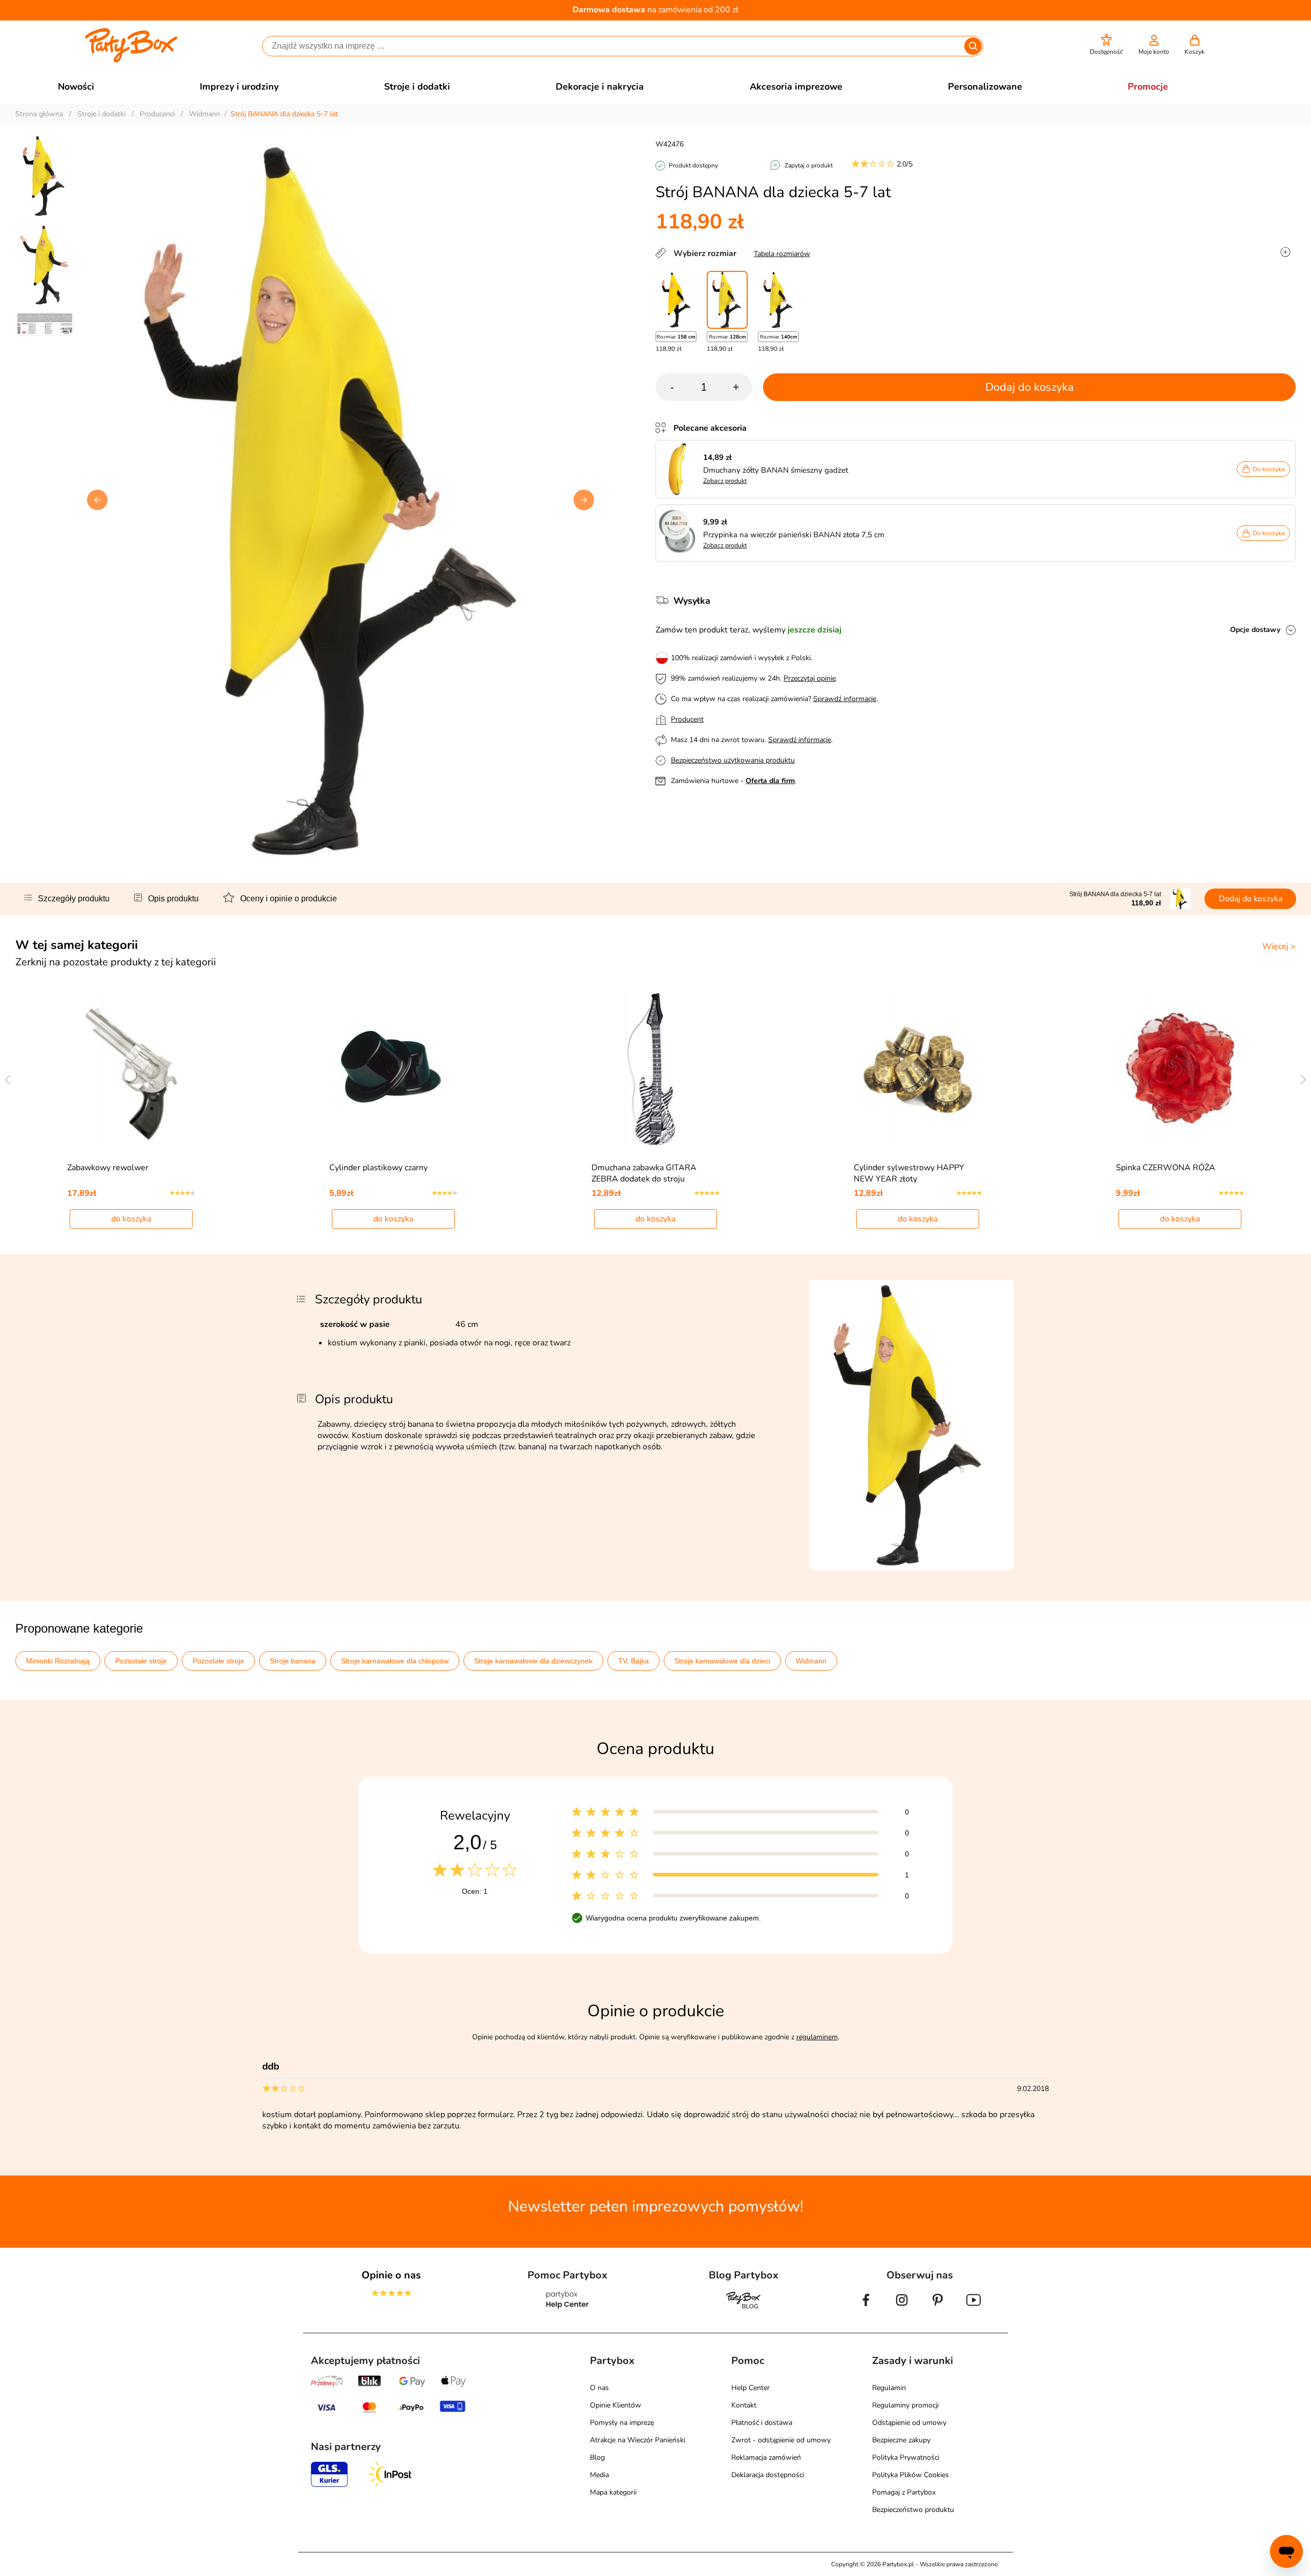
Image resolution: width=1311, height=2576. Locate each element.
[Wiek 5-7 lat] (727, 300)
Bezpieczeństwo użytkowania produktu (733, 760)
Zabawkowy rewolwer (108, 1168)
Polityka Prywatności (906, 2457)
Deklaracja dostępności (768, 2475)
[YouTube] (974, 2308)
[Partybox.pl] (131, 60)
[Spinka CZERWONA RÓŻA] (1180, 1070)
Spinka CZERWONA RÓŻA (1166, 1168)
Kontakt (744, 2405)
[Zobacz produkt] (680, 469)
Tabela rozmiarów (782, 254)
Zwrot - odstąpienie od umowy (781, 2440)
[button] (1106, 45)
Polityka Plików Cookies (911, 2475)
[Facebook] (866, 2308)
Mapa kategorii (613, 2492)
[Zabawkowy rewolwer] (131, 1070)
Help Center (750, 2388)
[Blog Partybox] (744, 2308)
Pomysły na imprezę (622, 2423)
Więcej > (1279, 946)
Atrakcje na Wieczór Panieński (638, 2440)
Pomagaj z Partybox (904, 2492)
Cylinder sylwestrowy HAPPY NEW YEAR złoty (909, 1173)
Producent (687, 719)
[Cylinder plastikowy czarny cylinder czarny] (394, 1070)
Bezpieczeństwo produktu (913, 2510)
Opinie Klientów (616, 2405)
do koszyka (131, 1219)
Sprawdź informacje (845, 699)
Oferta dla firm (770, 781)
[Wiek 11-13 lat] (676, 300)
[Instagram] (902, 2308)
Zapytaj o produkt (809, 165)
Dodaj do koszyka (1030, 387)
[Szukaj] (973, 46)
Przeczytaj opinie (810, 678)
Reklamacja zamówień (766, 2457)
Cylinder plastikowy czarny (378, 1168)
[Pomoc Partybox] (568, 2308)
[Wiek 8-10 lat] (778, 300)
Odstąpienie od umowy (909, 2423)
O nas (599, 2388)
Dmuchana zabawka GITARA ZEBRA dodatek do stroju (644, 1173)
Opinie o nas (391, 2275)
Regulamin (889, 2388)
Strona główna (39, 114)
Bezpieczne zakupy (901, 2440)
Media (599, 2475)
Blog (597, 2457)
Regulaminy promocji (905, 2405)
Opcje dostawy (1255, 630)
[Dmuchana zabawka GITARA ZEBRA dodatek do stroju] (656, 1070)
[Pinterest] (938, 2308)
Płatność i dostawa (762, 2423)
